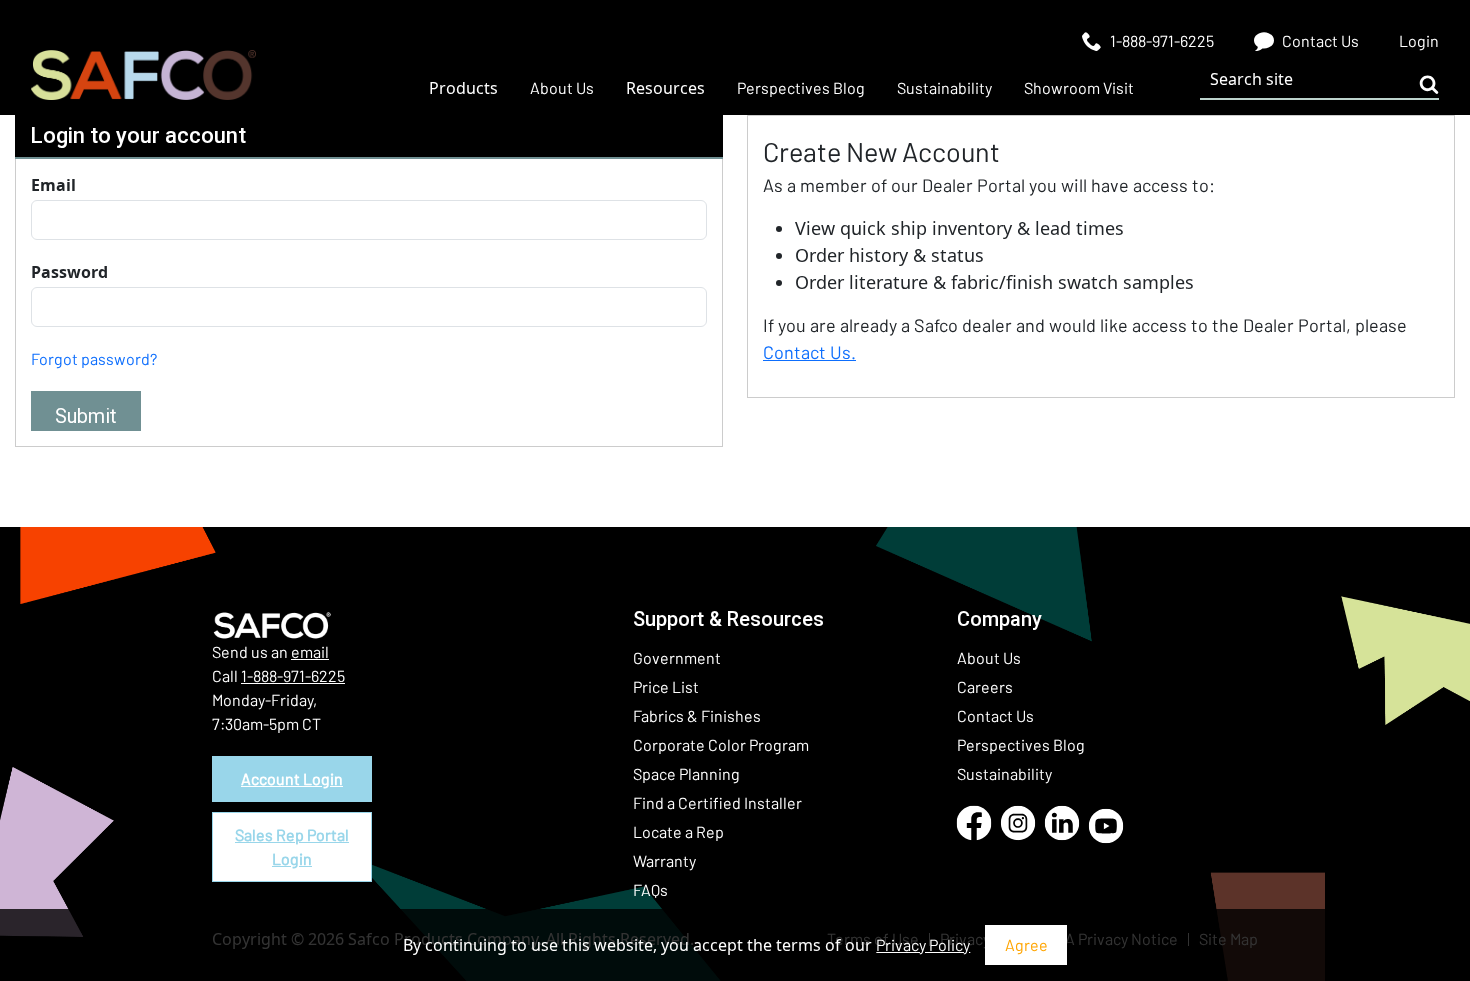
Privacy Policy (923, 944)
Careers (985, 686)
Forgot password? (94, 358)
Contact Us (995, 715)
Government (677, 657)
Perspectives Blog (1021, 744)
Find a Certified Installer (717, 802)
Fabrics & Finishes (697, 715)
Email (53, 185)
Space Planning (686, 773)
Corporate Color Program (721, 744)
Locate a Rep (678, 831)
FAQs (650, 889)
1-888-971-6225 (293, 675)
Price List (666, 686)
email (310, 651)
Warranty (664, 860)
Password (69, 272)
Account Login (292, 778)
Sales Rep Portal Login (292, 846)
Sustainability (1004, 773)
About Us (989, 657)
